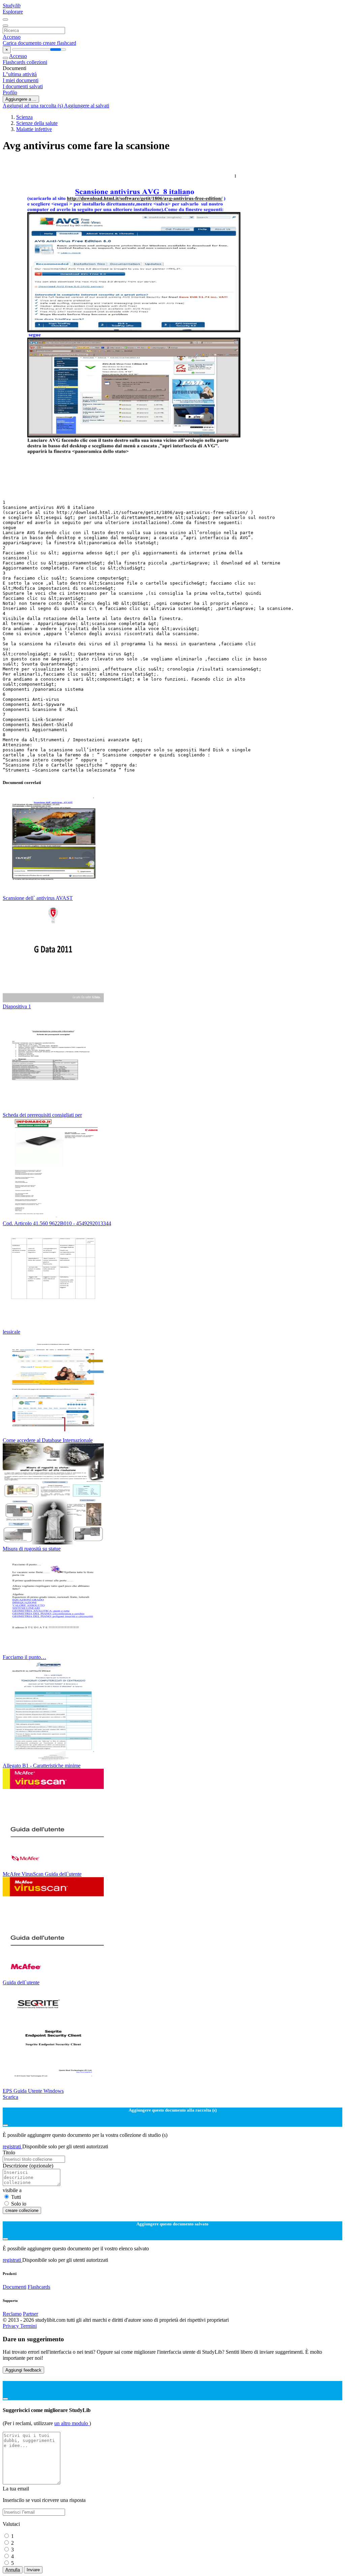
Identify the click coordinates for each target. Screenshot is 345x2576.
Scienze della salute (37, 123)
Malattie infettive (34, 129)
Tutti (16, 2197)
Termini (28, 2326)
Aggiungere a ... (21, 99)
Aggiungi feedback (23, 2370)
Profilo (10, 92)
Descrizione (28, 2166)
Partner (30, 2314)
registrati (12, 2146)
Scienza (24, 117)
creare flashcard (59, 43)
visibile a (12, 2190)
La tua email (16, 2489)
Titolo (9, 2153)
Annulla (13, 2570)
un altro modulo (72, 2423)
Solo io (19, 2204)
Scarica (10, 2097)
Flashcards (15, 62)
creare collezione (22, 2210)
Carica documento (23, 43)
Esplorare (13, 12)
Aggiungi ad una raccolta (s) (33, 106)
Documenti (14, 2287)
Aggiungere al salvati (87, 106)
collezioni (37, 62)
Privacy (11, 2326)
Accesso (12, 37)
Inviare (33, 2570)
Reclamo (12, 2314)
